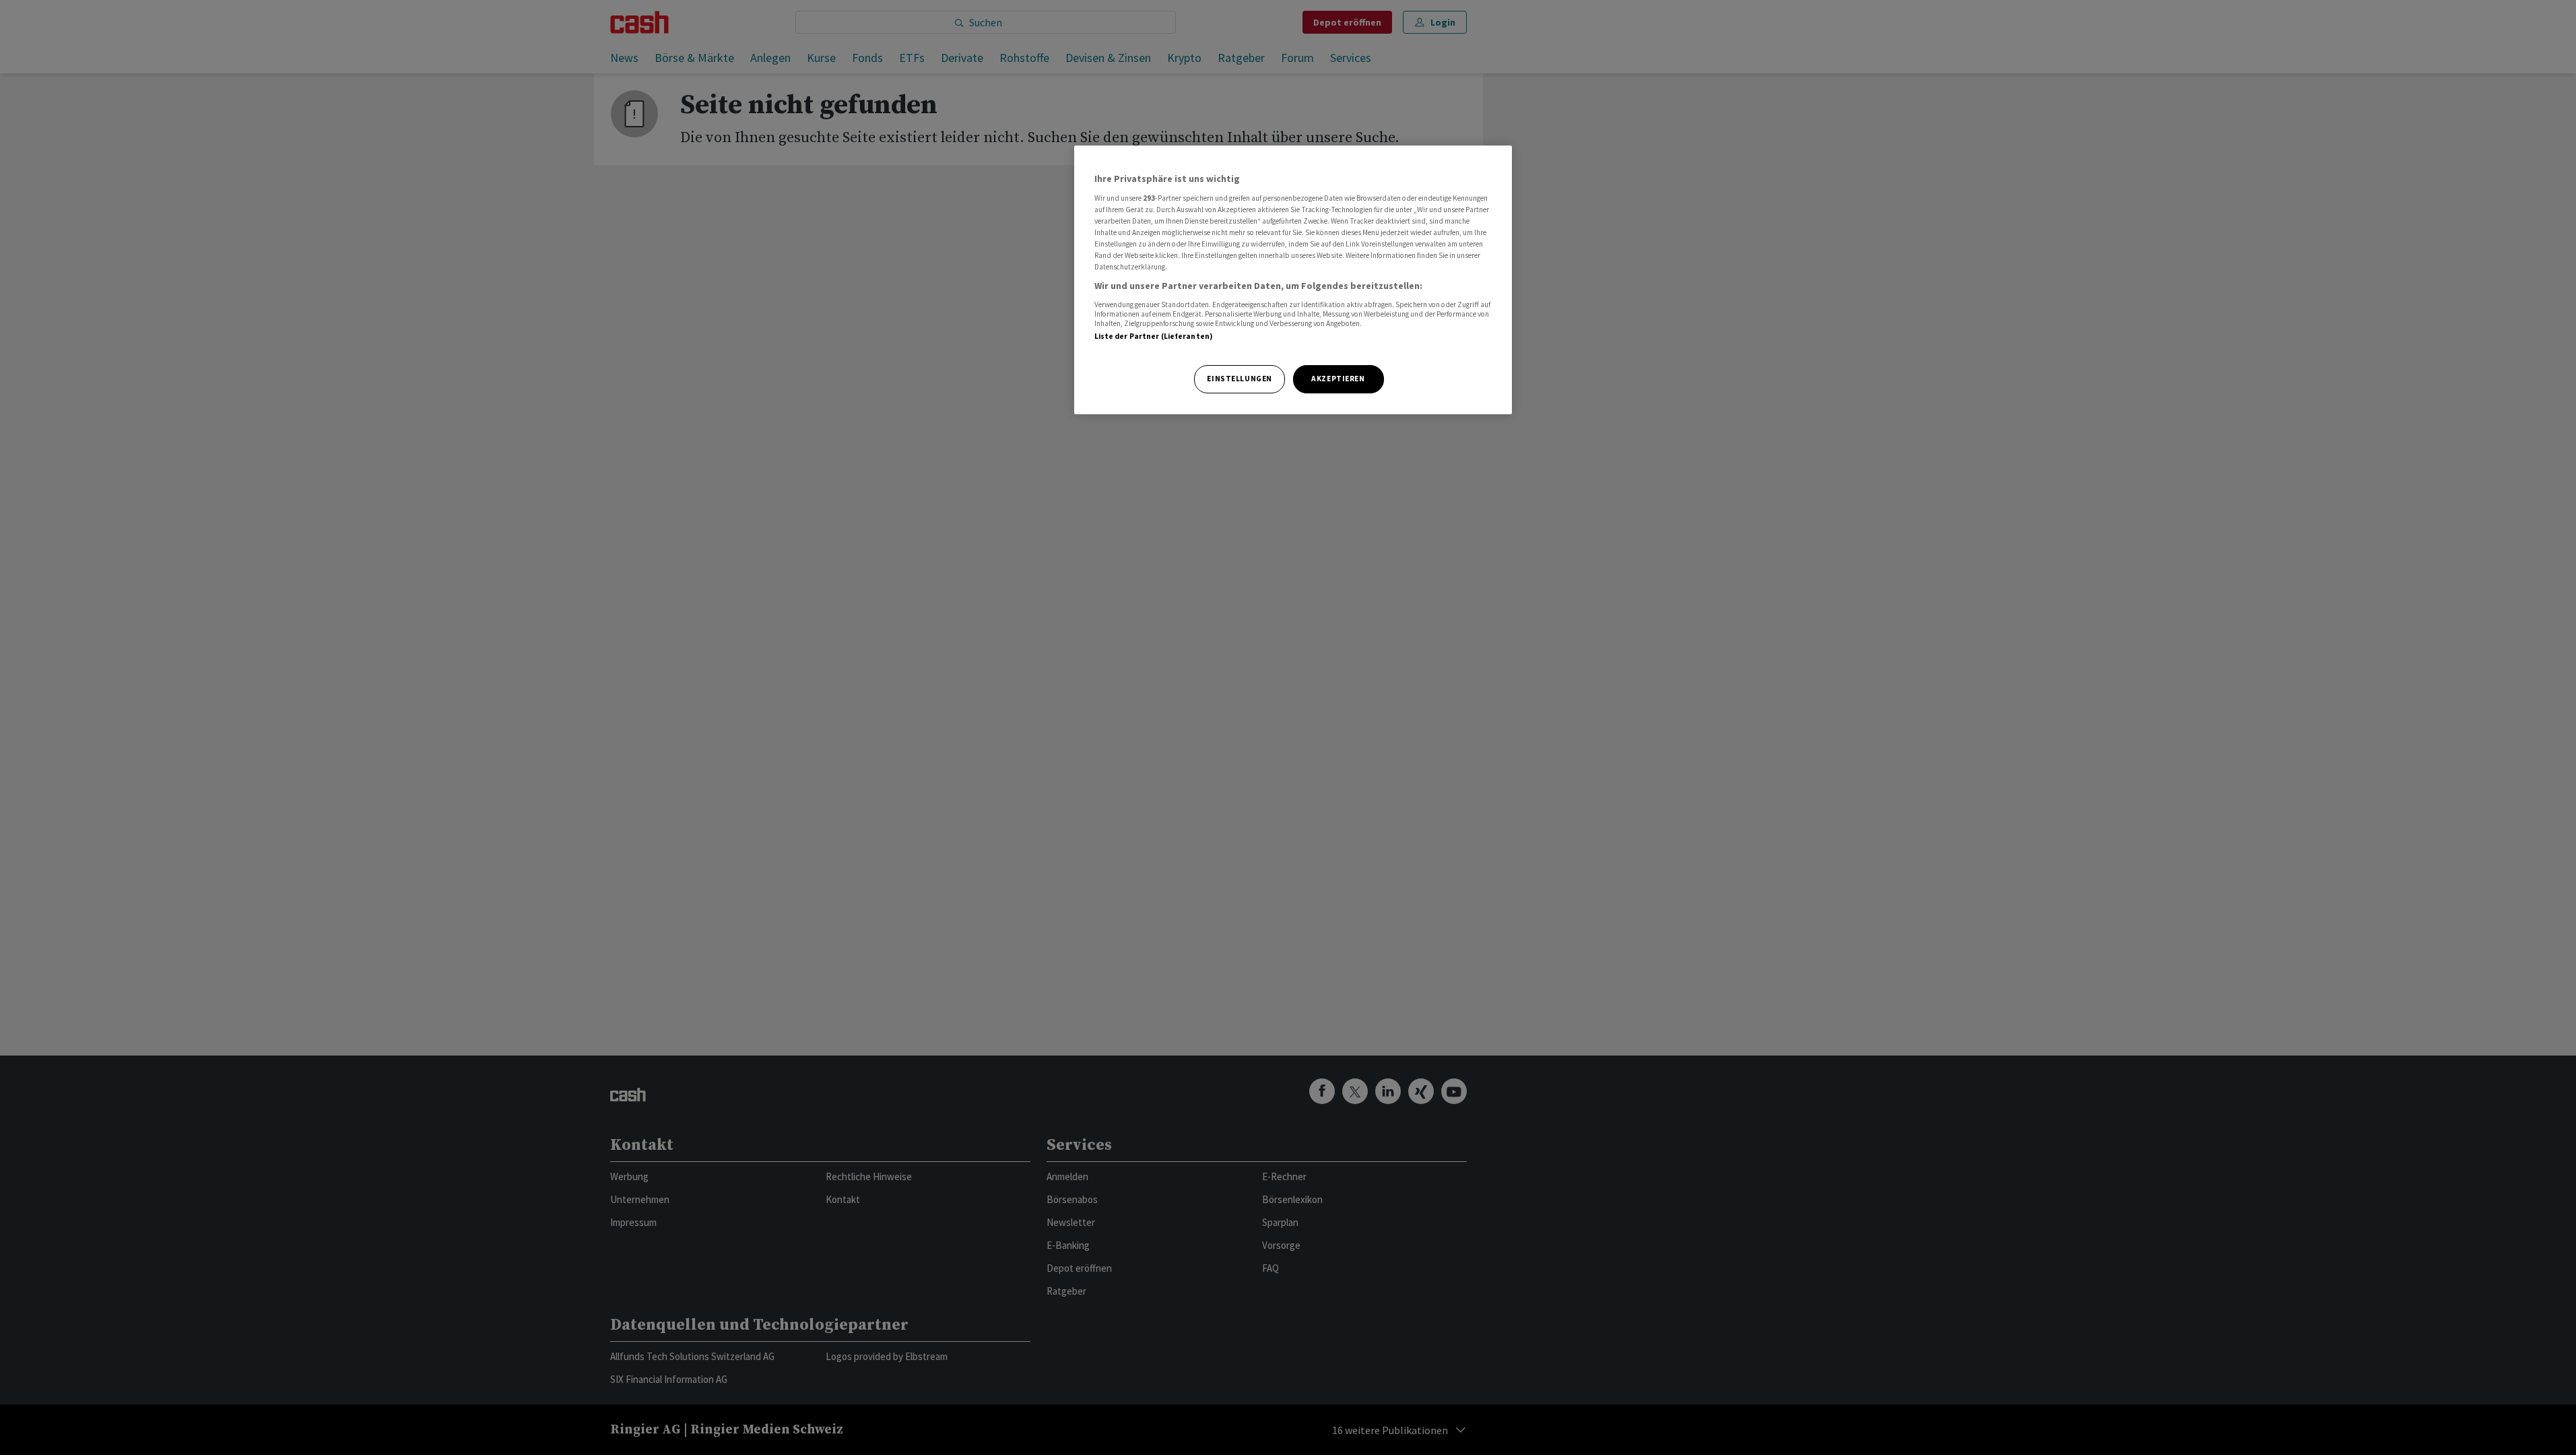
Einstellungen (1239, 379)
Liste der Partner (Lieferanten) (1154, 336)
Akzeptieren (1338, 379)
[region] (1293, 280)
